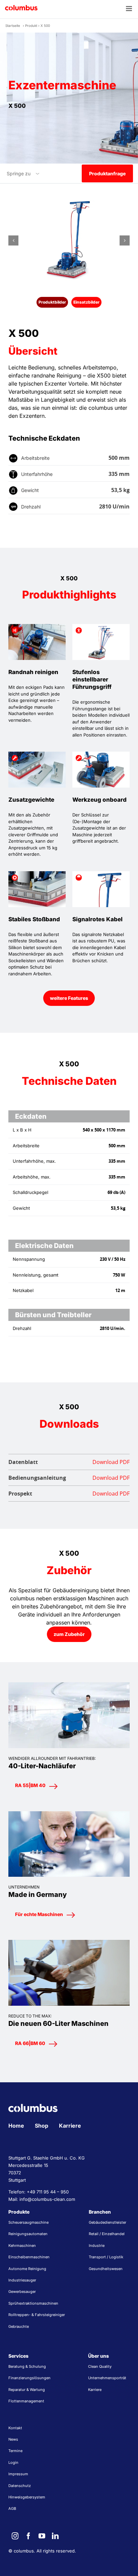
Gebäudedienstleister (108, 2222)
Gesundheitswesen (106, 2269)
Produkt (31, 26)
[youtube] (42, 2536)
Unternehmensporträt (107, 2378)
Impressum (18, 2474)
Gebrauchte (19, 2326)
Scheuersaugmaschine (28, 2222)
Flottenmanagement (26, 2401)
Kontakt (15, 2428)
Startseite (13, 26)
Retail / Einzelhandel (107, 2234)
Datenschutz (20, 2486)
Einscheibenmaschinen (29, 2257)
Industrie (97, 2246)
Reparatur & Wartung (27, 2390)
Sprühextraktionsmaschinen (33, 2303)
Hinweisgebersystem (27, 2497)
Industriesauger (22, 2280)
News (13, 2439)
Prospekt (69, 1494)
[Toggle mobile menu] (129, 9)
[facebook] (28, 2536)
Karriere (70, 2126)
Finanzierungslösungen (29, 2378)
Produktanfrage (107, 173)
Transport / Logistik (106, 2257)
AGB (12, 2508)
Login (13, 2462)
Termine (15, 2451)
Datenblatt (69, 1462)
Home (16, 2126)
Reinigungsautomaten (28, 2234)
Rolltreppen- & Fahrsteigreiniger (37, 2315)
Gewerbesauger (22, 2292)
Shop (42, 2126)
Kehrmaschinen (22, 2246)
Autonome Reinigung (27, 2269)
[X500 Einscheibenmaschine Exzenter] (69, 240)
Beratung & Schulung (27, 2366)
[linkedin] (55, 2536)
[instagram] (15, 2536)
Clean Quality (100, 2366)
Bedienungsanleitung (69, 1478)
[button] (13, 240)
